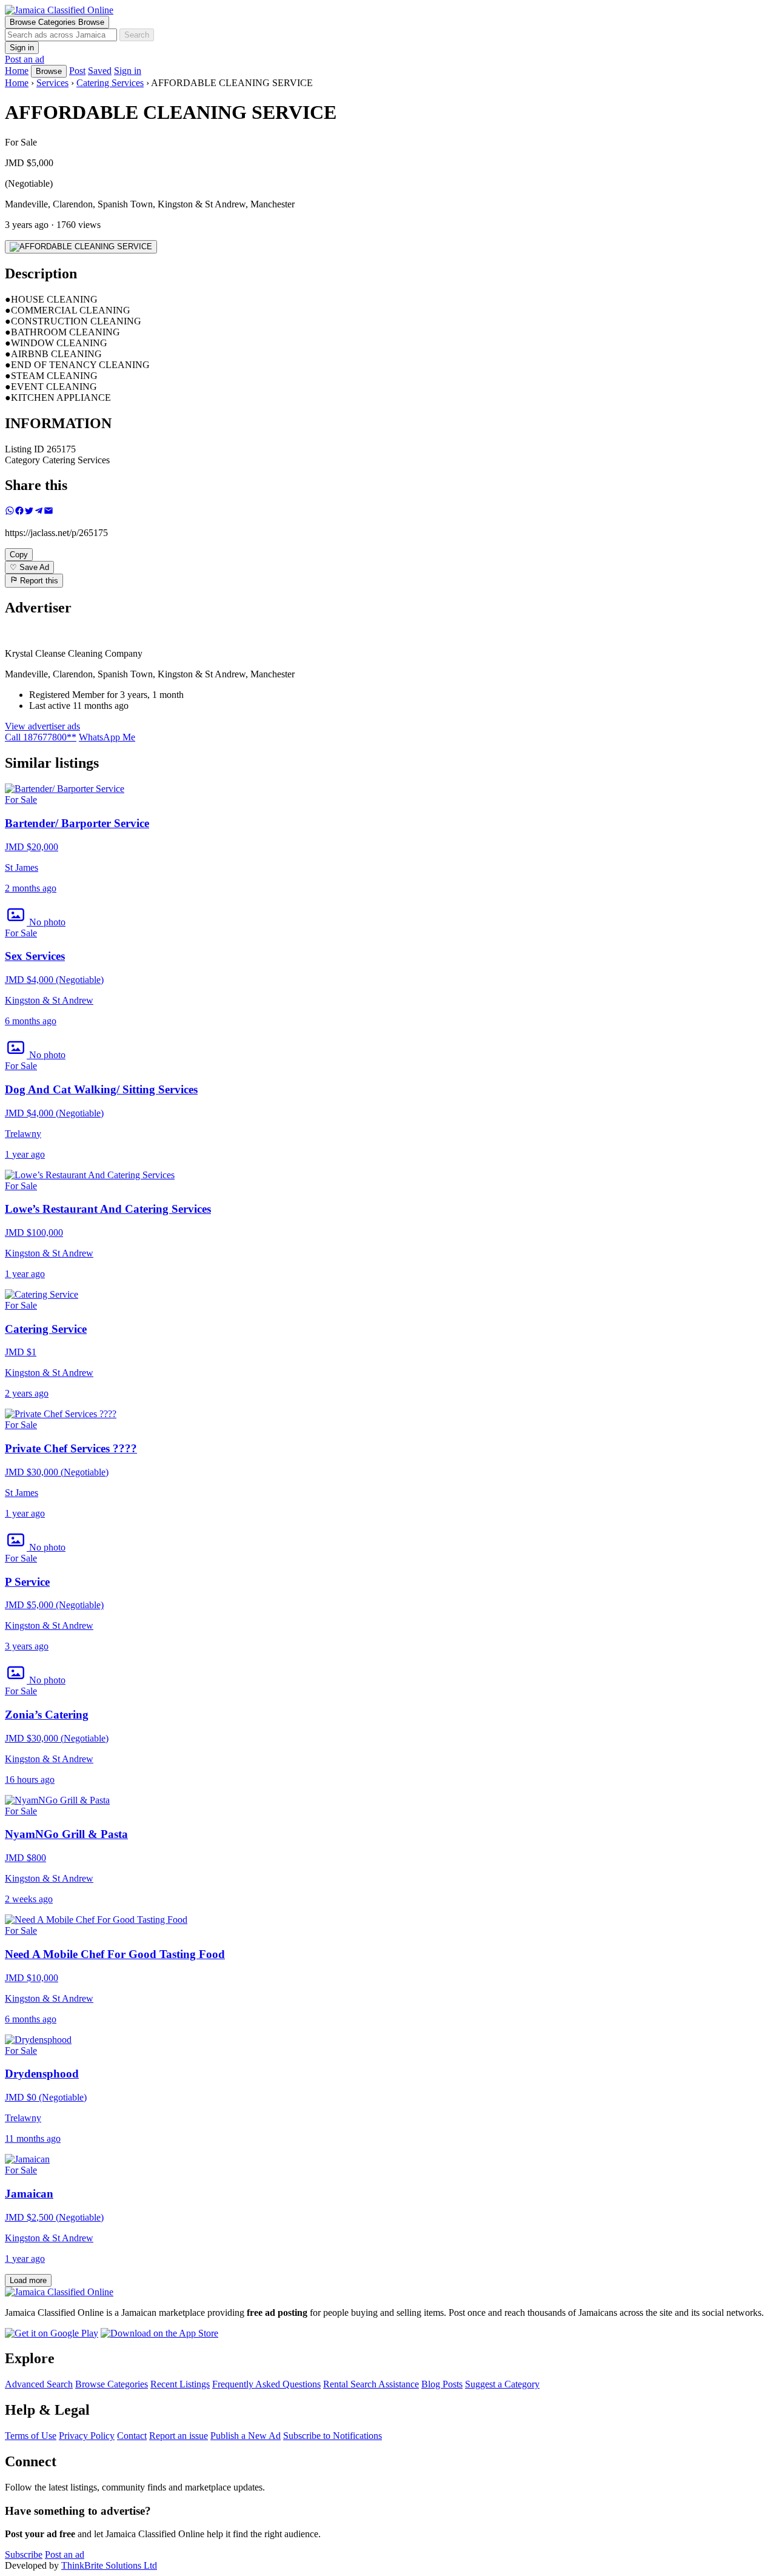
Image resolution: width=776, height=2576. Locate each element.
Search (137, 35)
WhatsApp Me (107, 737)
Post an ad (25, 59)
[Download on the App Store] (159, 2333)
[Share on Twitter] (29, 512)
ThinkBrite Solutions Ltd (109, 2565)
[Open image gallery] (81, 247)
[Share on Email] (48, 512)
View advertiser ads (42, 726)
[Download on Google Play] (52, 2333)
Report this (38, 581)
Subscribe (24, 2554)
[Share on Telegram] (39, 512)
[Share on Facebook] (19, 512)
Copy (19, 555)
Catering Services (110, 83)
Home (17, 83)
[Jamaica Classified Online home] (388, 10)
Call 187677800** (41, 737)
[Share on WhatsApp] (10, 512)
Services (52, 83)
